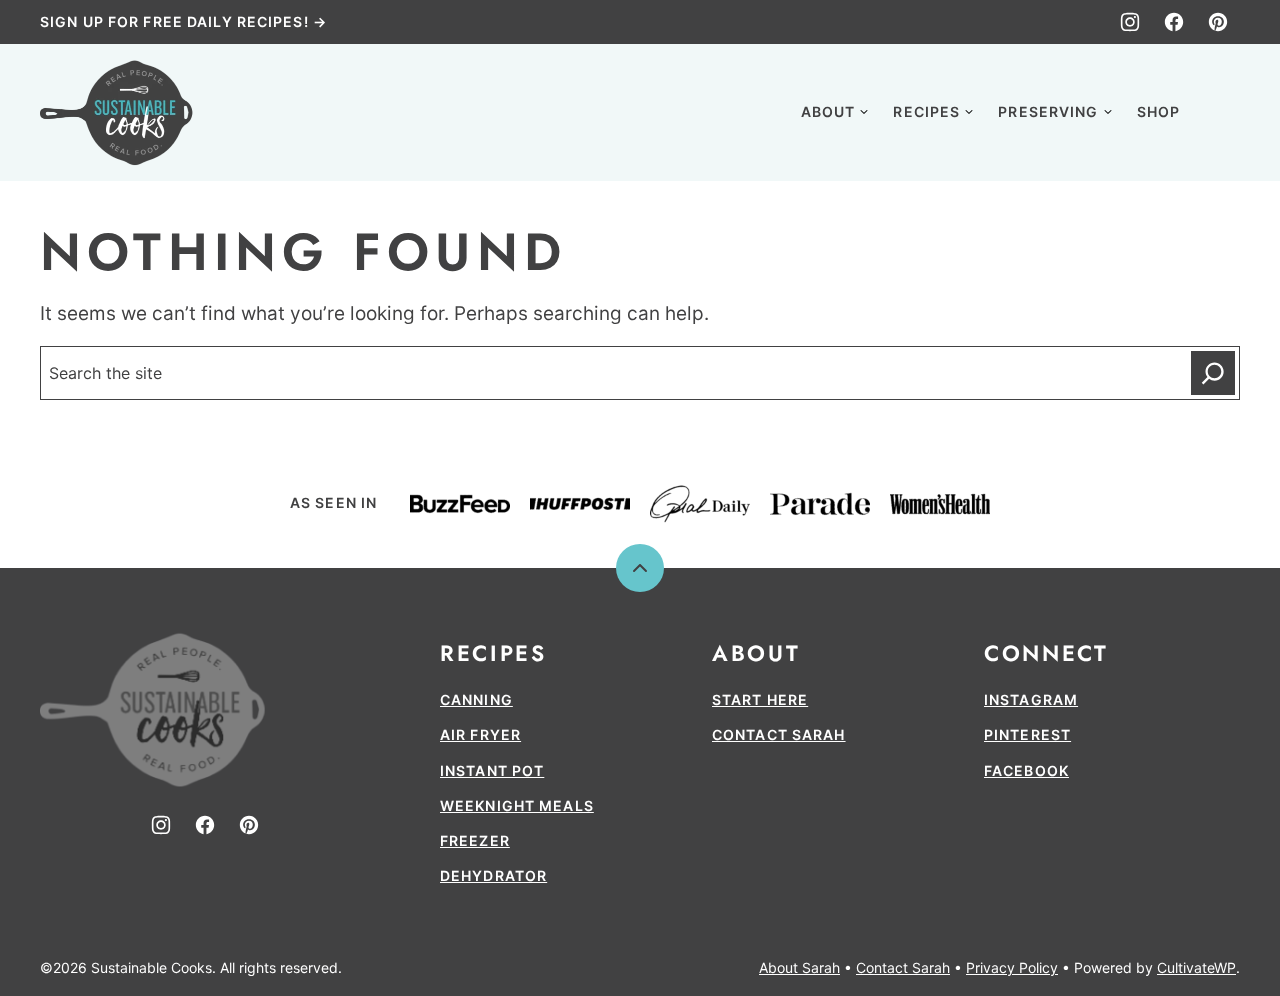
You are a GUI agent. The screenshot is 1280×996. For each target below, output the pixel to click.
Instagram (1031, 699)
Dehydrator (493, 875)
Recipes (926, 111)
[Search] (1218, 110)
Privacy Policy (1012, 967)
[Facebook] (1174, 22)
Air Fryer (480, 734)
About (828, 111)
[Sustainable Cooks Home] (116, 112)
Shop (1158, 111)
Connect (1046, 653)
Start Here (760, 699)
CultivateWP (1196, 967)
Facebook (1026, 770)
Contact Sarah (779, 734)
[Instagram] (1130, 22)
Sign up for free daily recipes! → (183, 21)
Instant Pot (492, 770)
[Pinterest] (1218, 22)
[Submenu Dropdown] (864, 112)
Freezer (475, 840)
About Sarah (799, 967)
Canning (476, 699)
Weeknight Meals (517, 805)
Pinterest (1027, 734)
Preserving (1048, 111)
